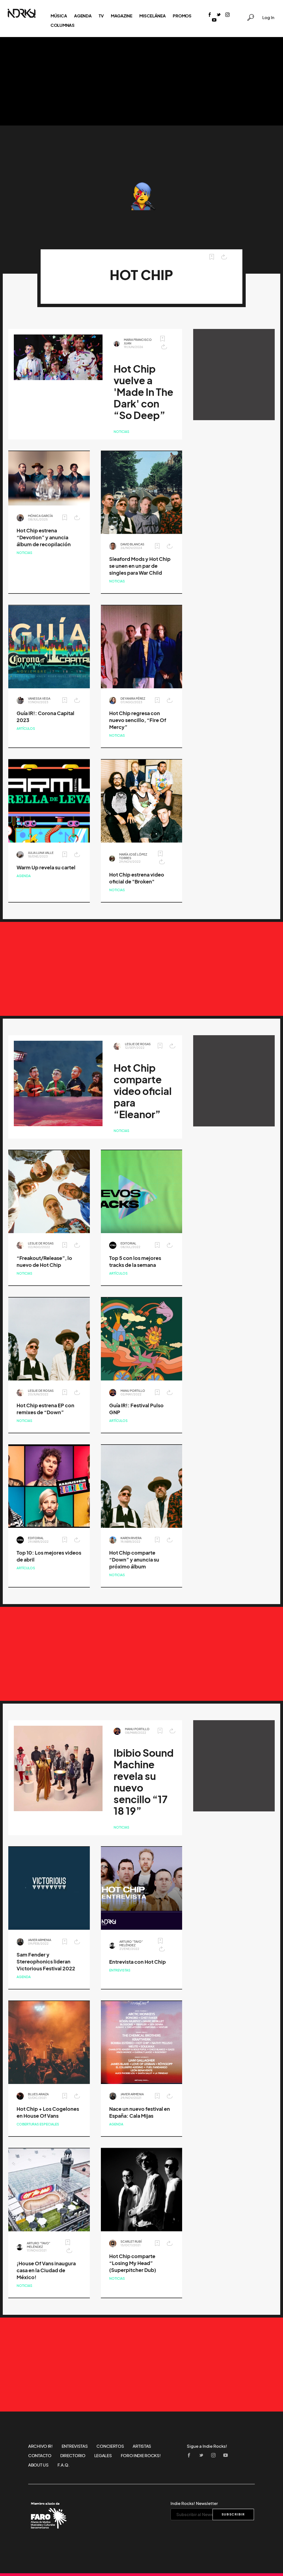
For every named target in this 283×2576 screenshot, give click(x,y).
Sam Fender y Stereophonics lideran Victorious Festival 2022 (46, 1962)
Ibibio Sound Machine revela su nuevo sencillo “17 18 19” (144, 1782)
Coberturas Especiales (38, 2124)
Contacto (40, 2455)
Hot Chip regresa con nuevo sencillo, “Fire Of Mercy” (138, 720)
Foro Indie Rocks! (141, 2455)
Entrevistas (120, 1970)
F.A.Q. (64, 2465)
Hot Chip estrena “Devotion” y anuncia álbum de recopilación (44, 538)
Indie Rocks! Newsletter (194, 2503)
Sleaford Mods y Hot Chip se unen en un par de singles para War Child (140, 566)
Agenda (83, 16)
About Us (38, 2465)
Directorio (73, 2455)
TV (101, 16)
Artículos (26, 729)
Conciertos (110, 2446)
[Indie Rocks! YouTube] (214, 20)
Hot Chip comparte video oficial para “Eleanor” (143, 1091)
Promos (182, 16)
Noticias (121, 432)
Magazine (122, 16)
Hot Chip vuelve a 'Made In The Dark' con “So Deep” (143, 392)
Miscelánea (152, 16)
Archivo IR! (40, 2446)
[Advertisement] (141, 81)
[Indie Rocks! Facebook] (210, 15)
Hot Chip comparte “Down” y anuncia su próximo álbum (134, 1560)
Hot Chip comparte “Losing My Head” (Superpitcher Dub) (133, 2263)
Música (59, 16)
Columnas (63, 25)
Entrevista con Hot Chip (137, 1962)
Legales (103, 2455)
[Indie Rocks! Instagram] (227, 15)
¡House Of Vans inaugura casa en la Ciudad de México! (46, 2270)
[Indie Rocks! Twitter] (219, 15)
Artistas (142, 2446)
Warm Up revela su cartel (46, 868)
